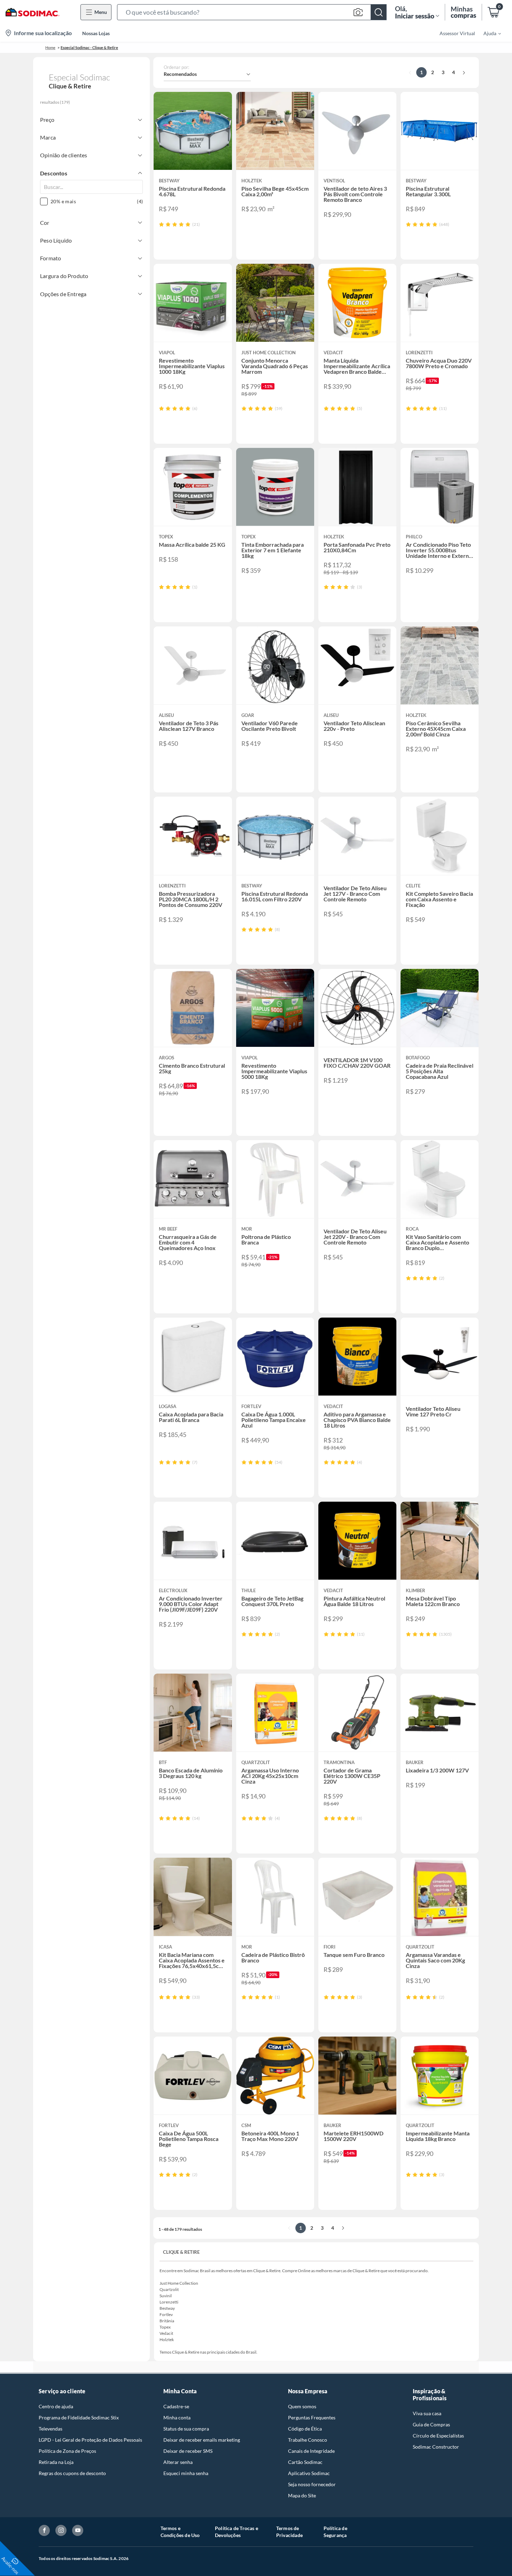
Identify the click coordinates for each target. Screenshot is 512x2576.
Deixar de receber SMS (188, 2451)
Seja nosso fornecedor (312, 2484)
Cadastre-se (176, 2406)
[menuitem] (488, 33)
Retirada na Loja (56, 2462)
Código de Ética (305, 2429)
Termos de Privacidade (289, 2532)
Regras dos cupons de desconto (72, 2473)
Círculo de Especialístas (438, 2436)
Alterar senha (178, 2462)
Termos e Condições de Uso (180, 2532)
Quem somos (302, 2406)
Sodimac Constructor (436, 2447)
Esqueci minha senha (186, 2473)
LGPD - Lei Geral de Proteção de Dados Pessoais (90, 2440)
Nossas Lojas (96, 33)
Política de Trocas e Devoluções (236, 2532)
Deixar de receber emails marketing (202, 2440)
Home (50, 48)
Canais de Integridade (311, 2451)
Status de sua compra (186, 2429)
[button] (252, 12)
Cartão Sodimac (305, 2462)
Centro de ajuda (56, 2406)
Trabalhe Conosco (308, 2440)
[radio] (161, 224)
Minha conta (177, 2417)
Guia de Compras (431, 2424)
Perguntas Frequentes (312, 2417)
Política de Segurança (335, 2532)
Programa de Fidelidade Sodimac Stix (79, 2417)
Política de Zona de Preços (67, 2451)
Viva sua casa (427, 2413)
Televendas (51, 2429)
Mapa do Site (302, 2495)
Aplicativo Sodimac (309, 2473)
